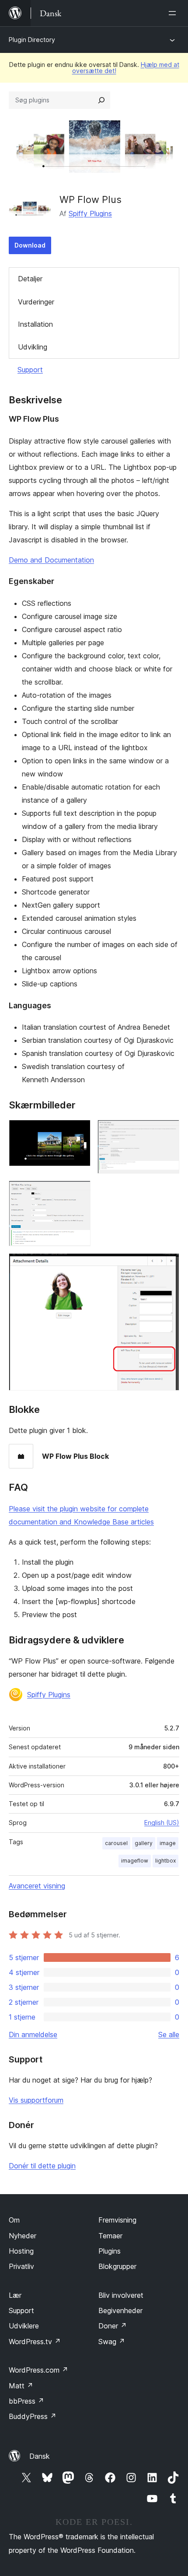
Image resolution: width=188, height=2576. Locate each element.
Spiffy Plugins (90, 213)
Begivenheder (120, 2310)
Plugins (110, 2251)
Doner (113, 2326)
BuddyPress (33, 2416)
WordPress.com (38, 2370)
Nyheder (23, 2236)
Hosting (21, 2251)
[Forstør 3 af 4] (79, 1192)
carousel (116, 1843)
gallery (144, 1843)
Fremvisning (117, 2220)
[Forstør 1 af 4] (79, 1132)
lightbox (165, 1861)
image (168, 1843)
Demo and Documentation (51, 560)
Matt (21, 2386)
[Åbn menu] (174, 13)
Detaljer (30, 279)
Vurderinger (36, 302)
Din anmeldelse (33, 2034)
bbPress (26, 2401)
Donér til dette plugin (42, 2166)
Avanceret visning (37, 1886)
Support (30, 370)
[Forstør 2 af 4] (167, 1132)
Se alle (169, 2034)
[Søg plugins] (101, 100)
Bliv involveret (121, 2295)
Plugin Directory (32, 40)
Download (30, 245)
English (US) (162, 1823)
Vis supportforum (36, 2100)
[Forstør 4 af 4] (167, 1265)
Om (14, 2220)
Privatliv (21, 2266)
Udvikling (33, 347)
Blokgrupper (117, 2266)
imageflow (135, 1861)
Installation (35, 324)
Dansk (40, 2456)
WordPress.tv (35, 2342)
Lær (15, 2295)
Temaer (110, 2236)
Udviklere (24, 2326)
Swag (112, 2342)
